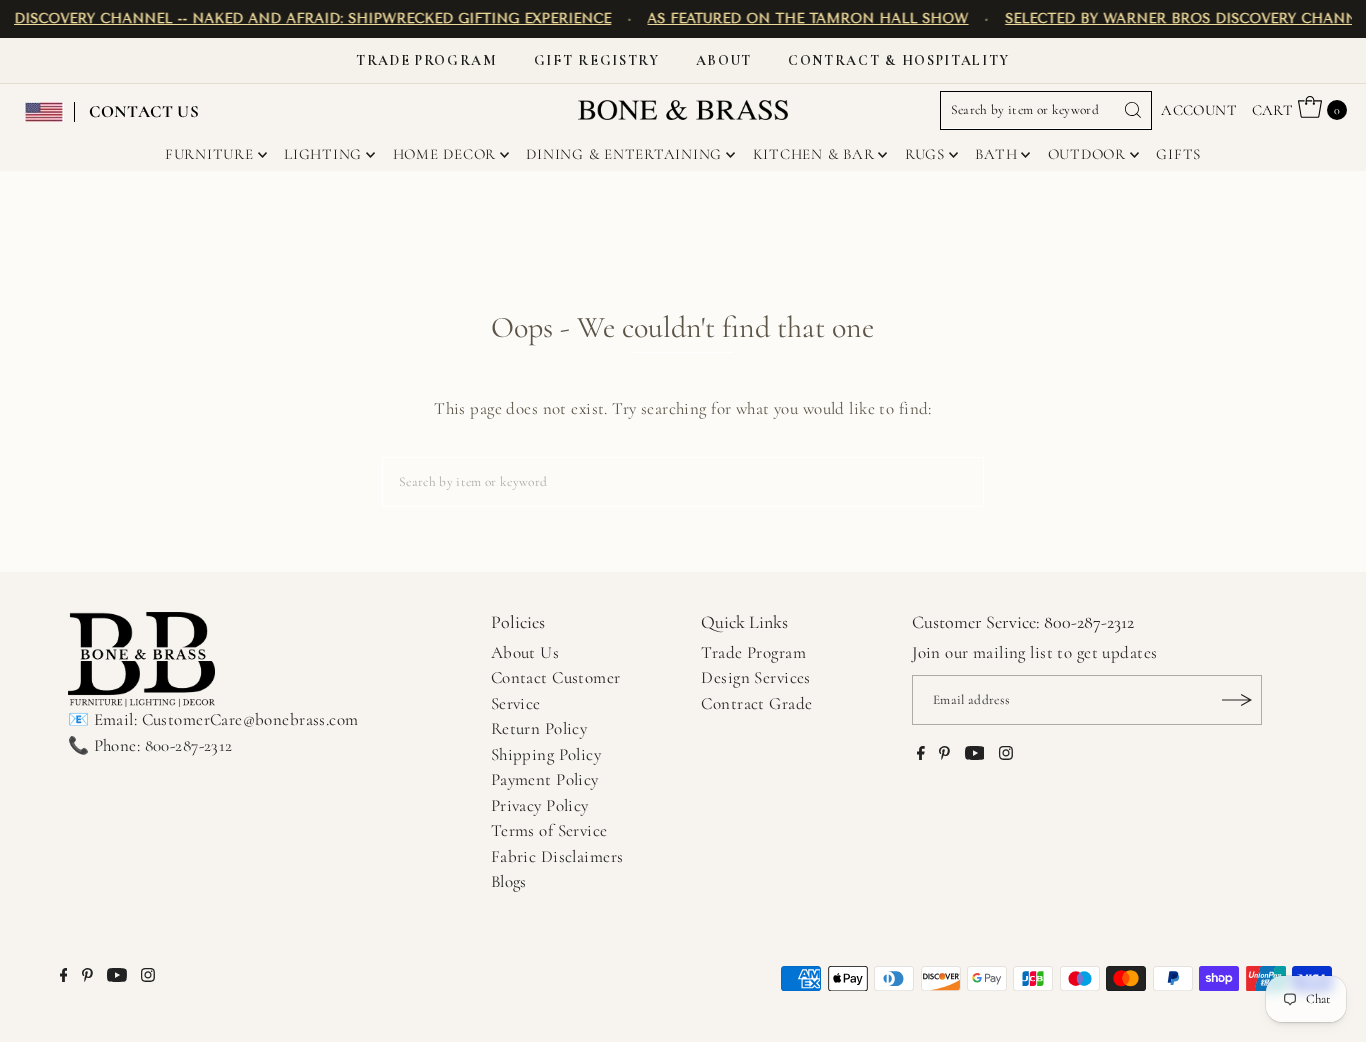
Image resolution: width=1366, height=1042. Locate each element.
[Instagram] (1006, 755)
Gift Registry (597, 60)
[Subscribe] (1237, 700)
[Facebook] (921, 755)
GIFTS (1178, 154)
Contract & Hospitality (899, 60)
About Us (525, 652)
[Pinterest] (944, 755)
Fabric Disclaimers (557, 856)
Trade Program (427, 60)
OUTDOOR (1087, 154)
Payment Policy (545, 779)
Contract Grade (756, 703)
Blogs (509, 881)
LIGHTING (323, 154)
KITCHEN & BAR (814, 154)
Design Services (755, 677)
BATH (996, 154)
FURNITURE (209, 154)
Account (1199, 110)
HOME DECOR (445, 154)
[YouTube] (975, 755)
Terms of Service (549, 830)
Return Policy (539, 728)
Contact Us (144, 111)
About (724, 60)
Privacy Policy (540, 805)
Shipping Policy (546, 754)
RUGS (925, 154)
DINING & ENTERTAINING (624, 154)
